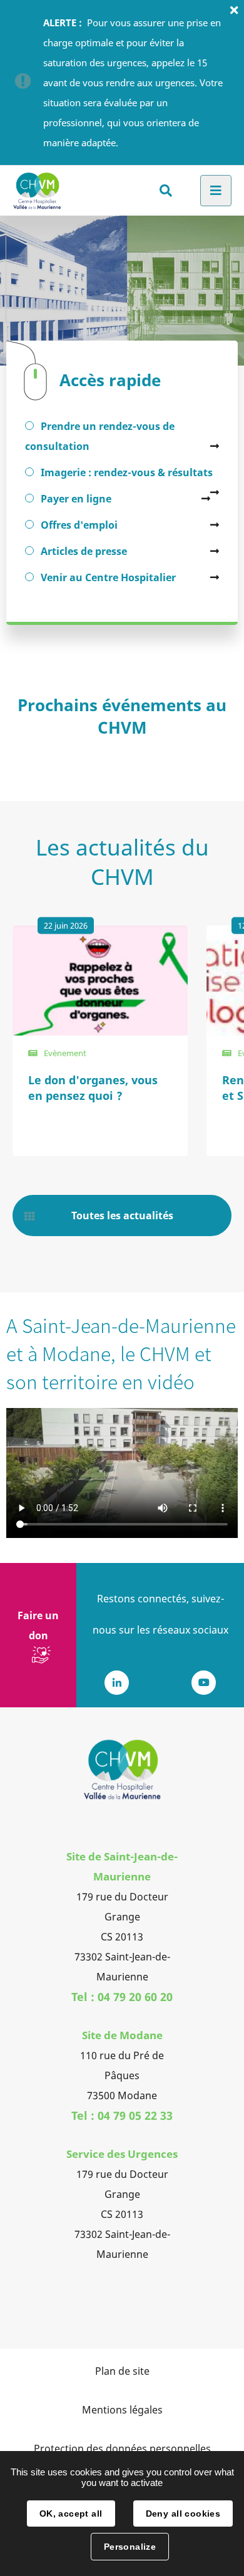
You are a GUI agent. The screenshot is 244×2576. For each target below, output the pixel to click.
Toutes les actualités (122, 1216)
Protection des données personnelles (122, 2449)
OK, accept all (71, 2514)
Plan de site (122, 2371)
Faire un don (38, 1625)
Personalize (130, 2547)
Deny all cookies (183, 2514)
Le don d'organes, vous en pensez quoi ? (93, 1088)
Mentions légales (122, 2410)
